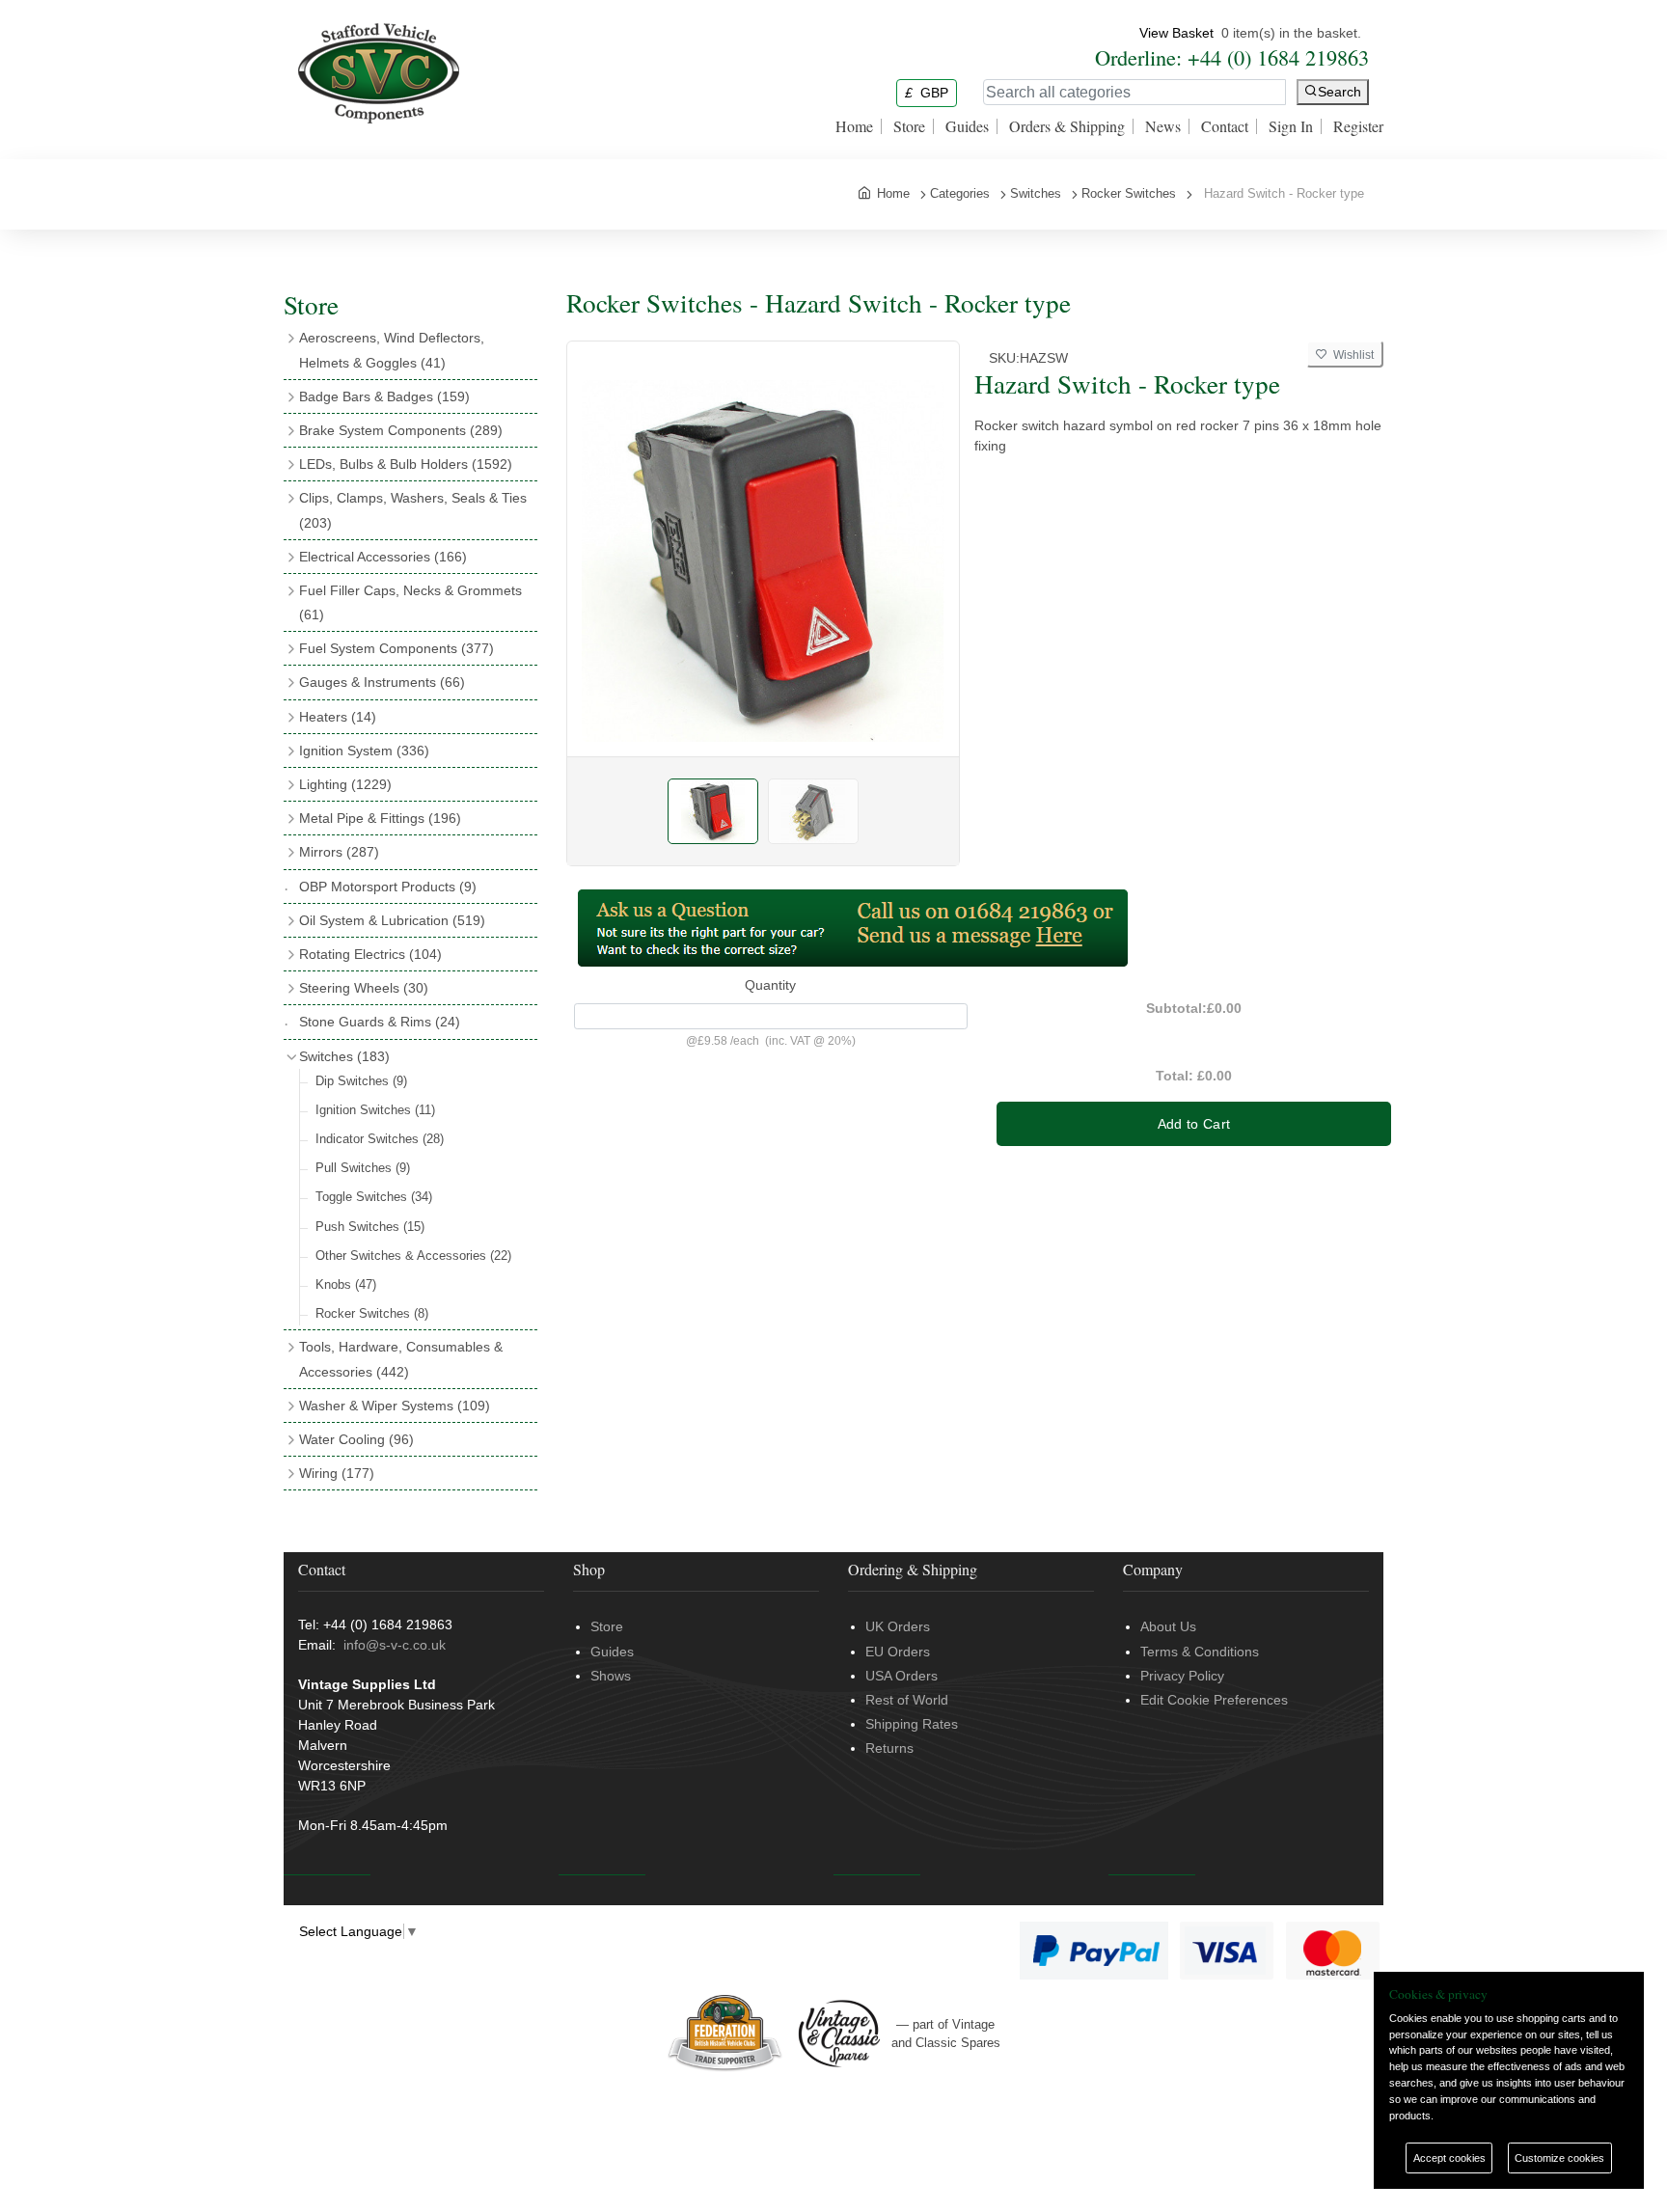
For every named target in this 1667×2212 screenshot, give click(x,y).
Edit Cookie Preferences (1214, 1700)
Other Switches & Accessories (413, 1256)
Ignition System (364, 751)
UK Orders (898, 1626)
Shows (611, 1676)
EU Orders (898, 1652)
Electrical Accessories (383, 557)
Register (1358, 126)
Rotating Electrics (370, 954)
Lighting (345, 784)
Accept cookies (1449, 2158)
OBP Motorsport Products (388, 887)
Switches (344, 1056)
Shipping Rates (912, 1724)
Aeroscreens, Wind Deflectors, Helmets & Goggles (392, 350)
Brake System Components (401, 430)
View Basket (1176, 33)
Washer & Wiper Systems (395, 1406)
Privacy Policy (1182, 1676)
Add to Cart (1194, 1124)
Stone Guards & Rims (380, 1022)
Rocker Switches (372, 1313)
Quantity (770, 985)
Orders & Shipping (1067, 126)
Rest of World (907, 1700)
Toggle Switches (374, 1197)
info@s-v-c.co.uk (395, 1645)
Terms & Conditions (1200, 1652)
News (1163, 126)
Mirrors (339, 852)
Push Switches (370, 1227)
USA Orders (902, 1676)
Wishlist (1351, 355)
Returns (889, 1748)
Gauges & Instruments (382, 682)
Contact (1225, 126)
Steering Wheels (364, 988)
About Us (1168, 1626)
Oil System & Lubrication (392, 920)
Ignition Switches (375, 1110)
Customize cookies (1559, 2158)
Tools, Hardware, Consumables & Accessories (401, 1359)
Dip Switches (361, 1081)
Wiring (337, 1473)
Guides (967, 126)
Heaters (338, 717)
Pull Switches (363, 1168)
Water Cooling (356, 1439)
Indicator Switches (380, 1139)
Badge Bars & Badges (384, 396)
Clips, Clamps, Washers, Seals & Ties (413, 510)
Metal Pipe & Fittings (380, 818)
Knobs (346, 1284)
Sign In (1291, 126)
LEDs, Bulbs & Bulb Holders (406, 464)
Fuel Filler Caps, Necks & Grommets (410, 602)
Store (909, 126)
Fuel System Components (396, 648)
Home (854, 126)
